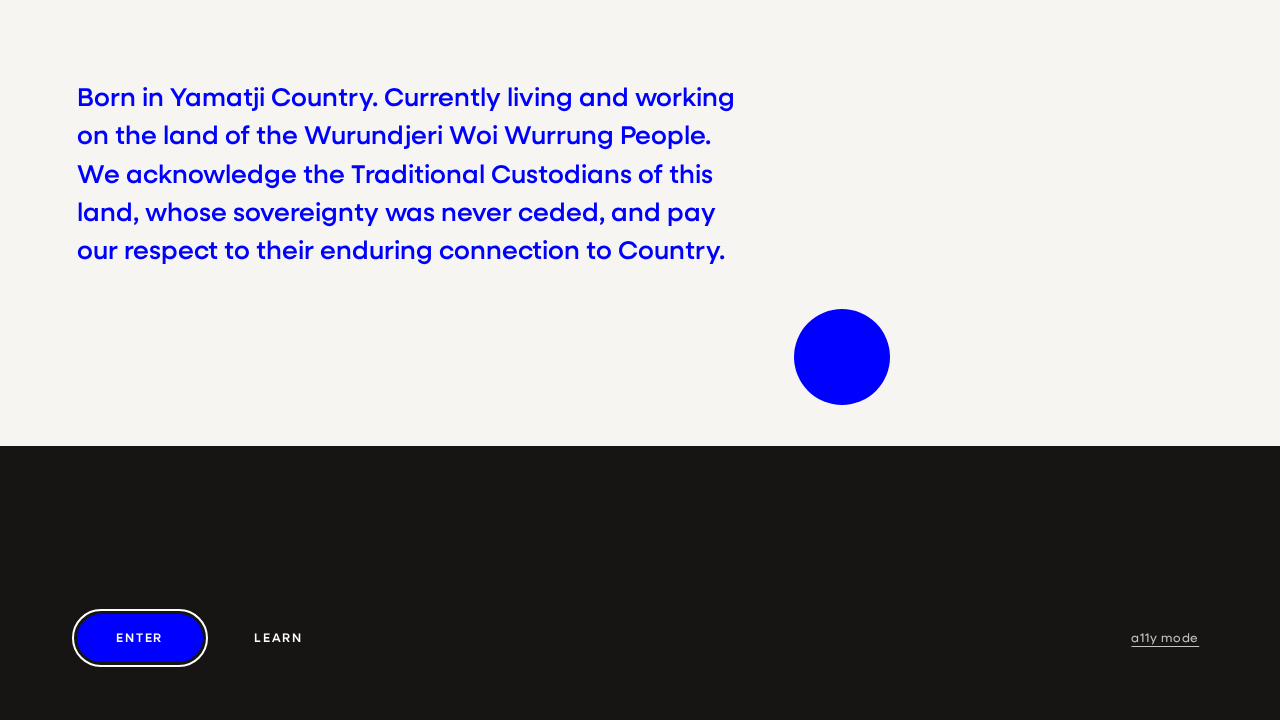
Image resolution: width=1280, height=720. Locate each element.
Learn (278, 638)
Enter (139, 638)
